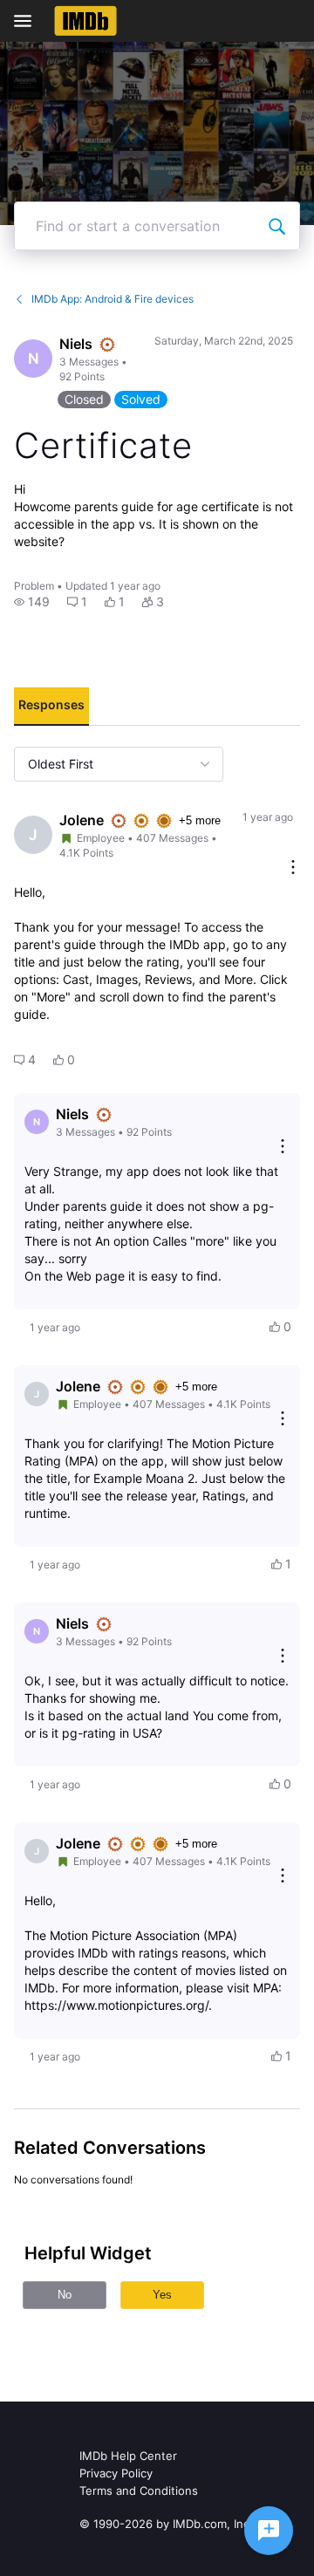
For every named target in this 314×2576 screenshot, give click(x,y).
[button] (32, 602)
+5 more (200, 820)
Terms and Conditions (139, 2491)
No (65, 2295)
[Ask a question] (269, 2531)
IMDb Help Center (128, 2456)
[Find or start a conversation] (276, 226)
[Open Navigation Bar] (28, 21)
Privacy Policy (116, 2473)
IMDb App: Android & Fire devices (113, 299)
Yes (162, 2295)
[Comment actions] (293, 868)
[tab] (51, 707)
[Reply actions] (283, 1148)
